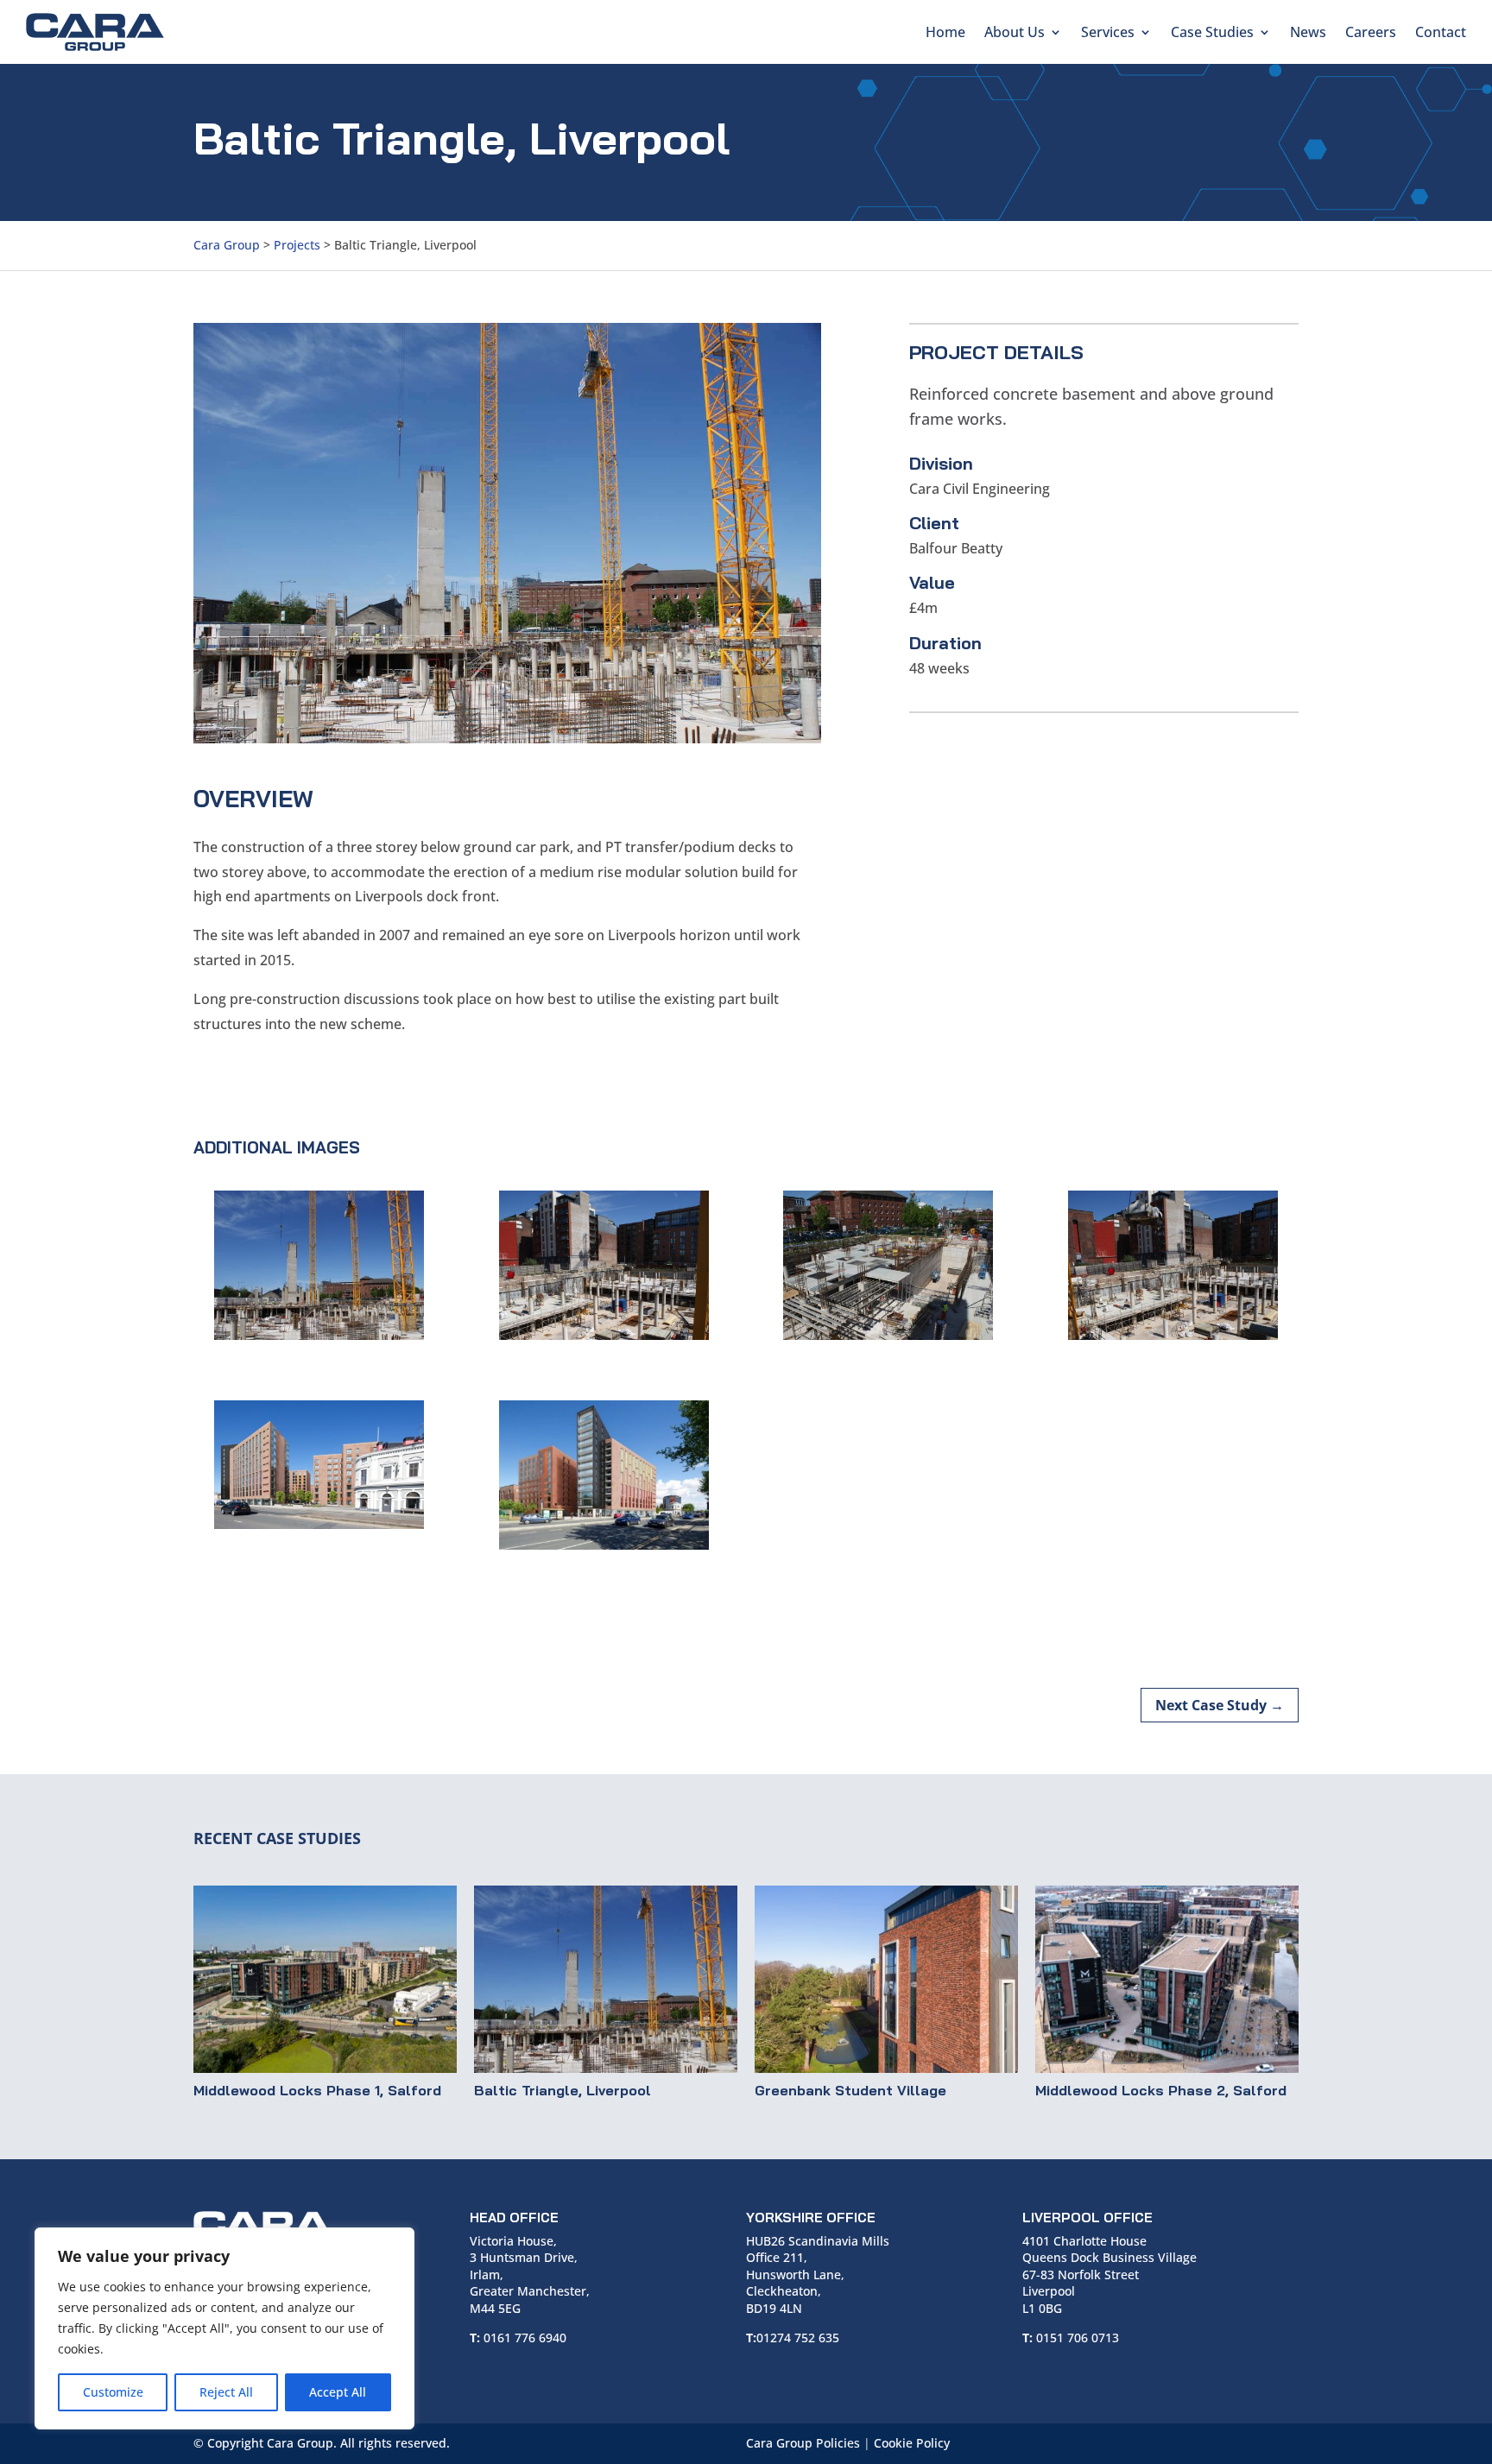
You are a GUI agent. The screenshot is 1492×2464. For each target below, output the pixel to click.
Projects (297, 245)
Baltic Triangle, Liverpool (563, 2090)
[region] (224, 2328)
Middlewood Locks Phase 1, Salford (317, 2090)
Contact (1441, 32)
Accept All (338, 2392)
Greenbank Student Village (850, 2090)
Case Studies (1212, 32)
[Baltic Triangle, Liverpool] (606, 1979)
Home (945, 32)
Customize (113, 2392)
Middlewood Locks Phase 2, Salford (1161, 2090)
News (1308, 32)
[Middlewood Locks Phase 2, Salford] (1167, 1979)
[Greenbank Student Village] (886, 1979)
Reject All (226, 2392)
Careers (1371, 32)
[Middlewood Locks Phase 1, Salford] (325, 1979)
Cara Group (227, 245)
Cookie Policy (912, 2443)
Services (1108, 32)
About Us (1015, 32)
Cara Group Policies (803, 2443)
